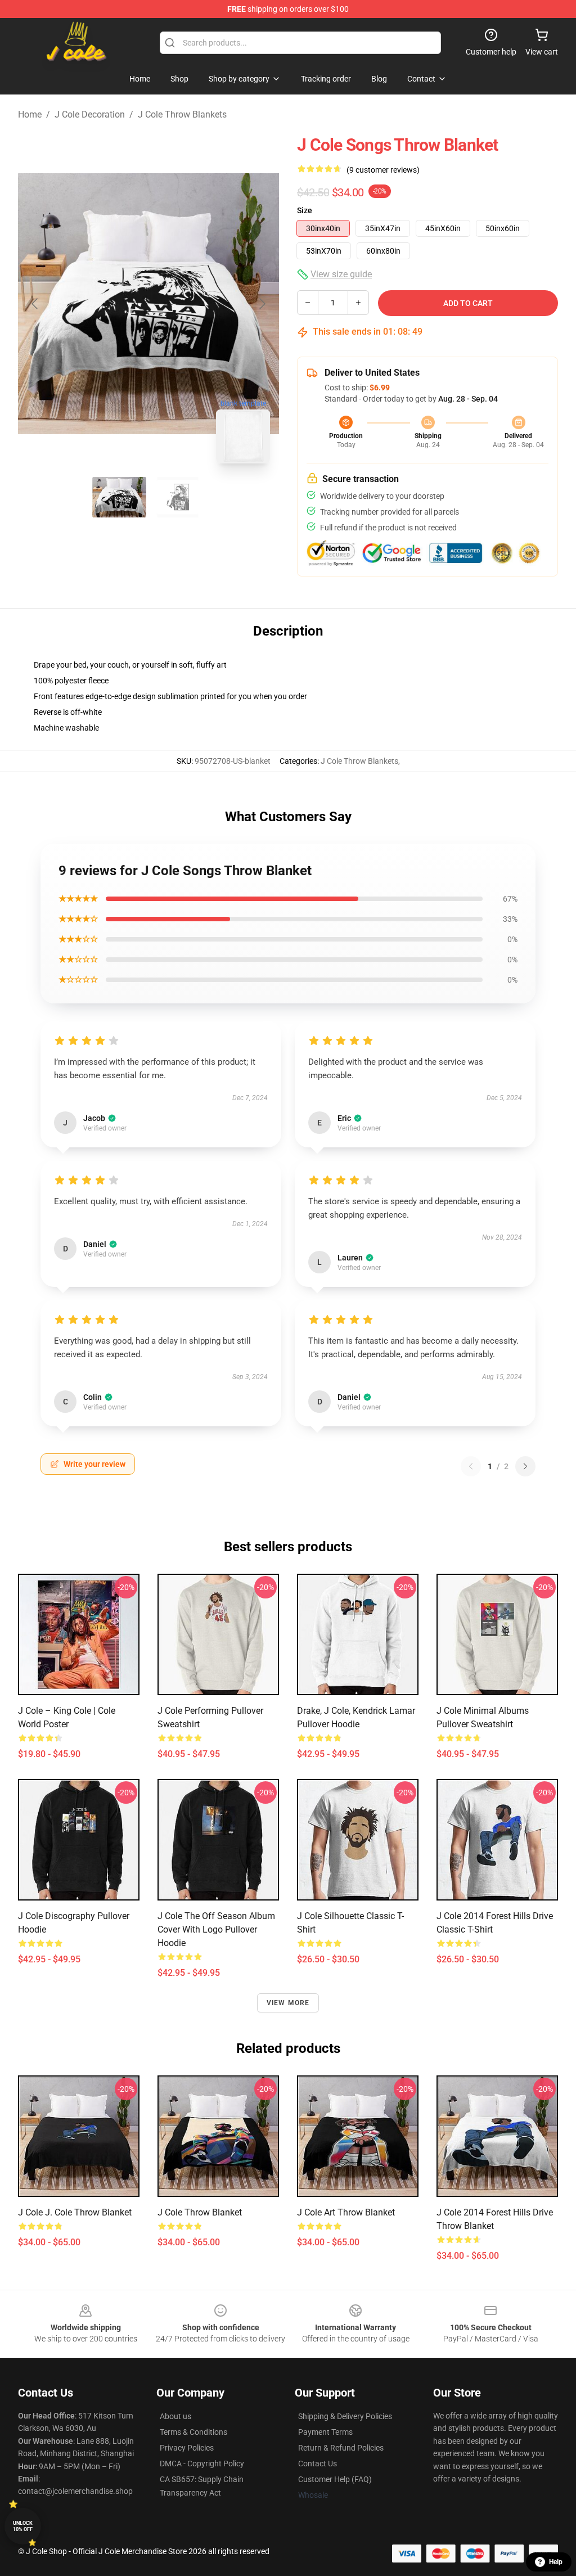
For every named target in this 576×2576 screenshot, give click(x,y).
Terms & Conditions (193, 2432)
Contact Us (318, 2464)
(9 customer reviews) (383, 170)
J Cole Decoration (90, 114)
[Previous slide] (35, 304)
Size (305, 210)
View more (288, 2003)
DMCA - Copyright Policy (202, 2464)
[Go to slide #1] (119, 497)
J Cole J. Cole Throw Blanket (75, 2212)
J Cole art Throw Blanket (346, 2212)
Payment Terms (325, 2432)
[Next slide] (262, 304)
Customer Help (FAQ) (335, 2479)
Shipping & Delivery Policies (345, 2416)
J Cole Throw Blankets (182, 114)
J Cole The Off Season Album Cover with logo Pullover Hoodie (216, 1929)
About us (175, 2416)
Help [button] (556, 2562)
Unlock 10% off (23, 2526)
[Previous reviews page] (471, 1466)
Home (30, 114)
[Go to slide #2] (178, 497)
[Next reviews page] (525, 1466)
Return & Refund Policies (341, 2448)
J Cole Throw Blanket (200, 2212)
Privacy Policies (187, 2448)
